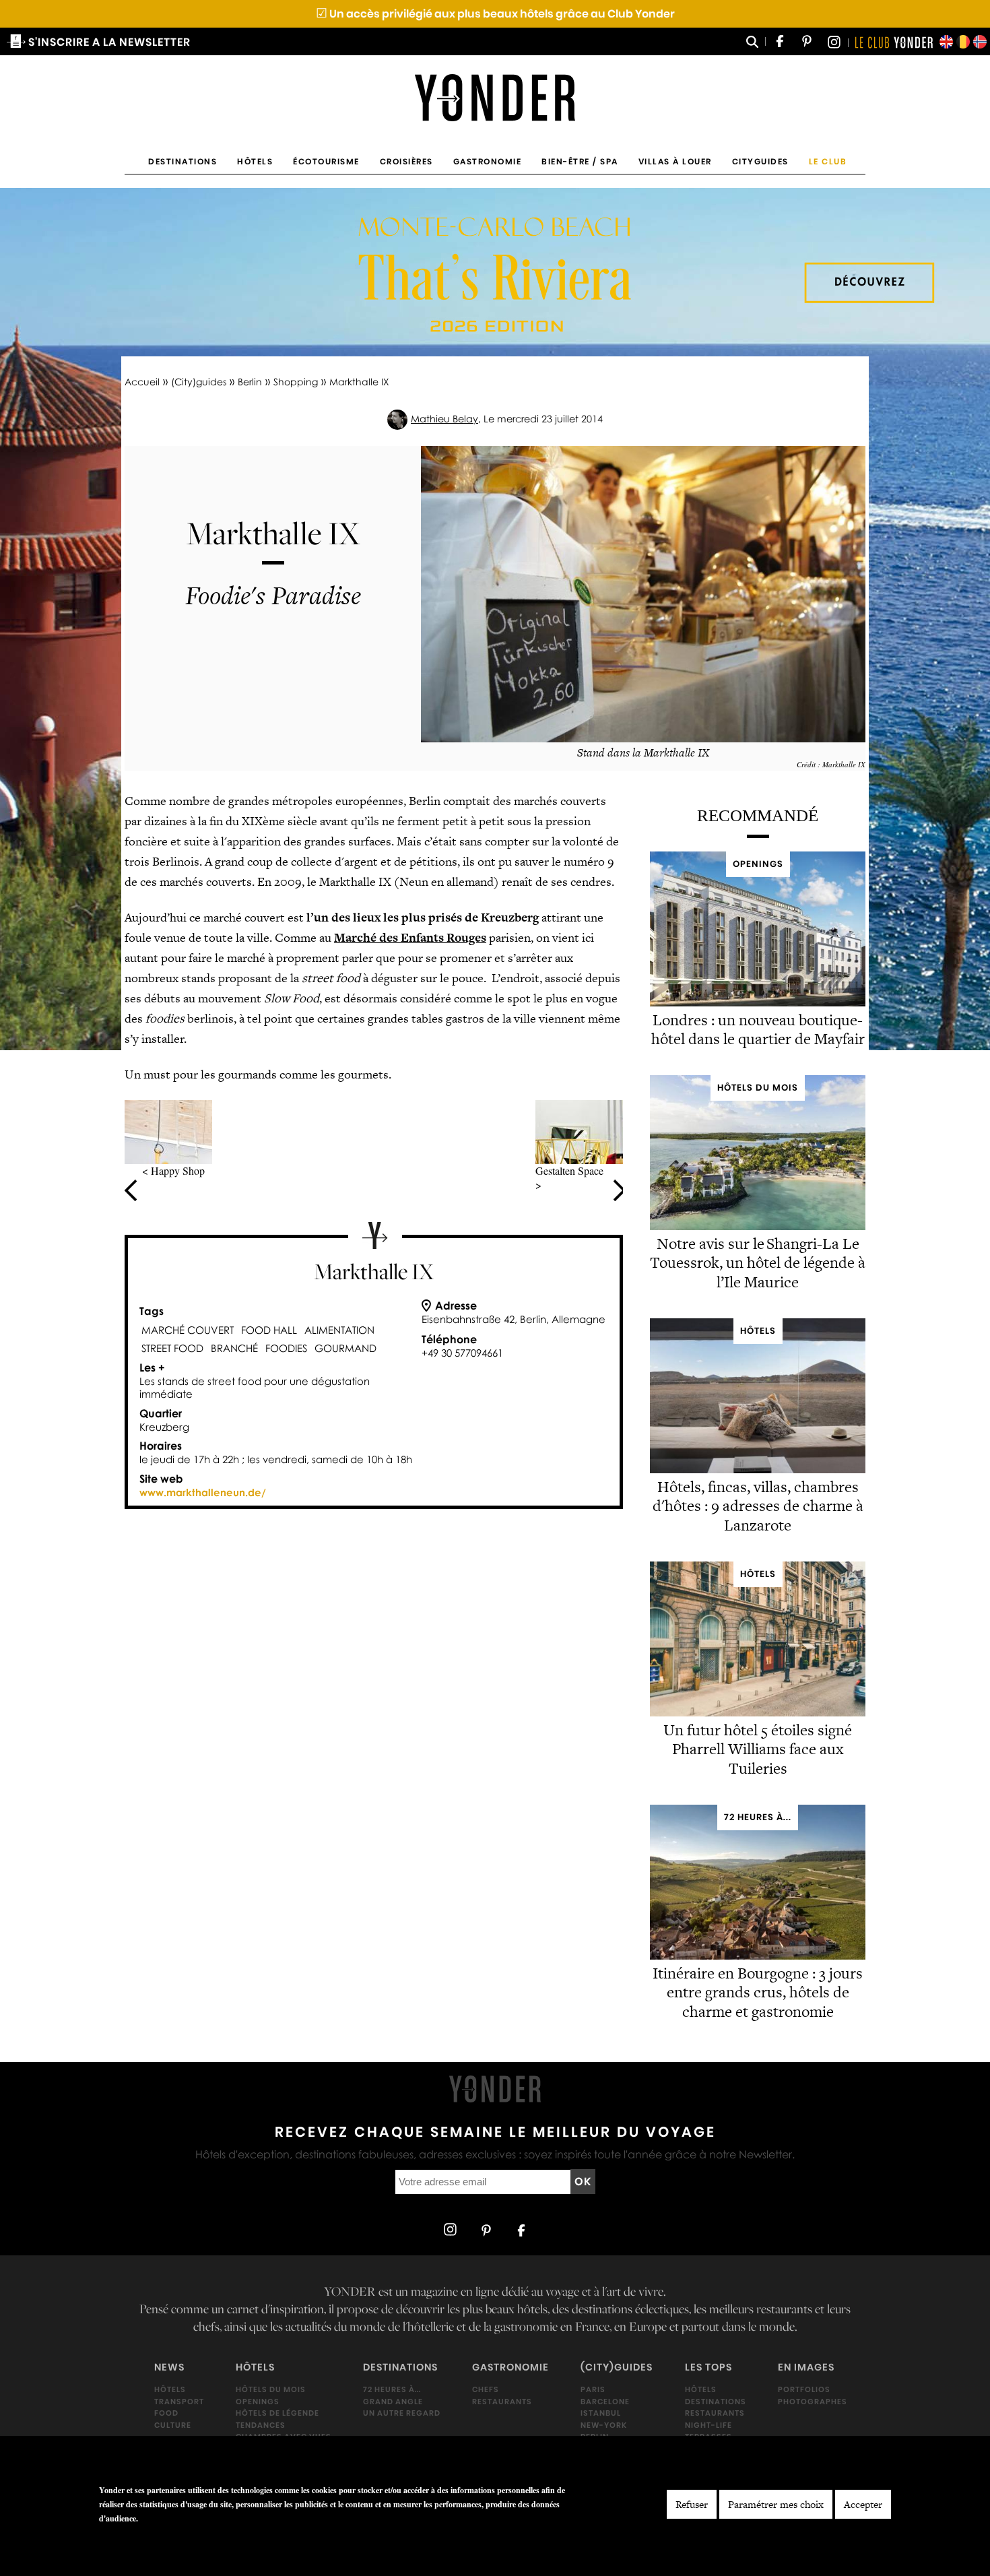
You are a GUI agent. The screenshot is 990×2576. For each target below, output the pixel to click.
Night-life (708, 2425)
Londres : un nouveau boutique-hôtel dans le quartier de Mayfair (758, 1030)
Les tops (708, 2367)
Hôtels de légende (277, 2413)
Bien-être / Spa (580, 161)
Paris (593, 2389)
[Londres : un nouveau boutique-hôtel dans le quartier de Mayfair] (758, 1003)
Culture (173, 2425)
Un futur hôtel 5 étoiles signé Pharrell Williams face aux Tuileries (758, 1749)
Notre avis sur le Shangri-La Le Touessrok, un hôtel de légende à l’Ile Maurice (758, 1263)
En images (806, 2367)
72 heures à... (392, 2389)
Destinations (183, 161)
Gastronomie (488, 161)
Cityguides (760, 161)
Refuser (692, 2504)
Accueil (142, 382)
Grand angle (393, 2401)
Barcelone (605, 2401)
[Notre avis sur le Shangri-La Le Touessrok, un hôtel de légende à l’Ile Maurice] (758, 1227)
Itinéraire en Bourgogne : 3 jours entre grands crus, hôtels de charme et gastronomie (758, 1993)
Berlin (250, 382)
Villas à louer (675, 161)
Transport (179, 2401)
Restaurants (502, 2401)
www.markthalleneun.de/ (203, 1492)
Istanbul (601, 2413)
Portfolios (804, 2389)
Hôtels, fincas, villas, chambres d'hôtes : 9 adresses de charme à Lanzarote (758, 1506)
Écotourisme (326, 161)
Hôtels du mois (271, 2389)
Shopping (296, 382)
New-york (604, 2425)
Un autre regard (402, 2413)
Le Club (828, 161)
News (169, 2367)
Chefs (486, 2389)
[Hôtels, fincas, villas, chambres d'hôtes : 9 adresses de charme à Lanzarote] (758, 1470)
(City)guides (199, 382)
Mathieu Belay (444, 419)
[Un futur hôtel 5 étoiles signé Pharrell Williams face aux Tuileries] (758, 1713)
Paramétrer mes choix (776, 2504)
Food (166, 2413)
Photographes (813, 2401)
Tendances (261, 2425)
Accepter (863, 2504)
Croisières (406, 161)
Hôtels (255, 161)
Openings (258, 2401)
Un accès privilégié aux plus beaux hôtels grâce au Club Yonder (495, 14)
